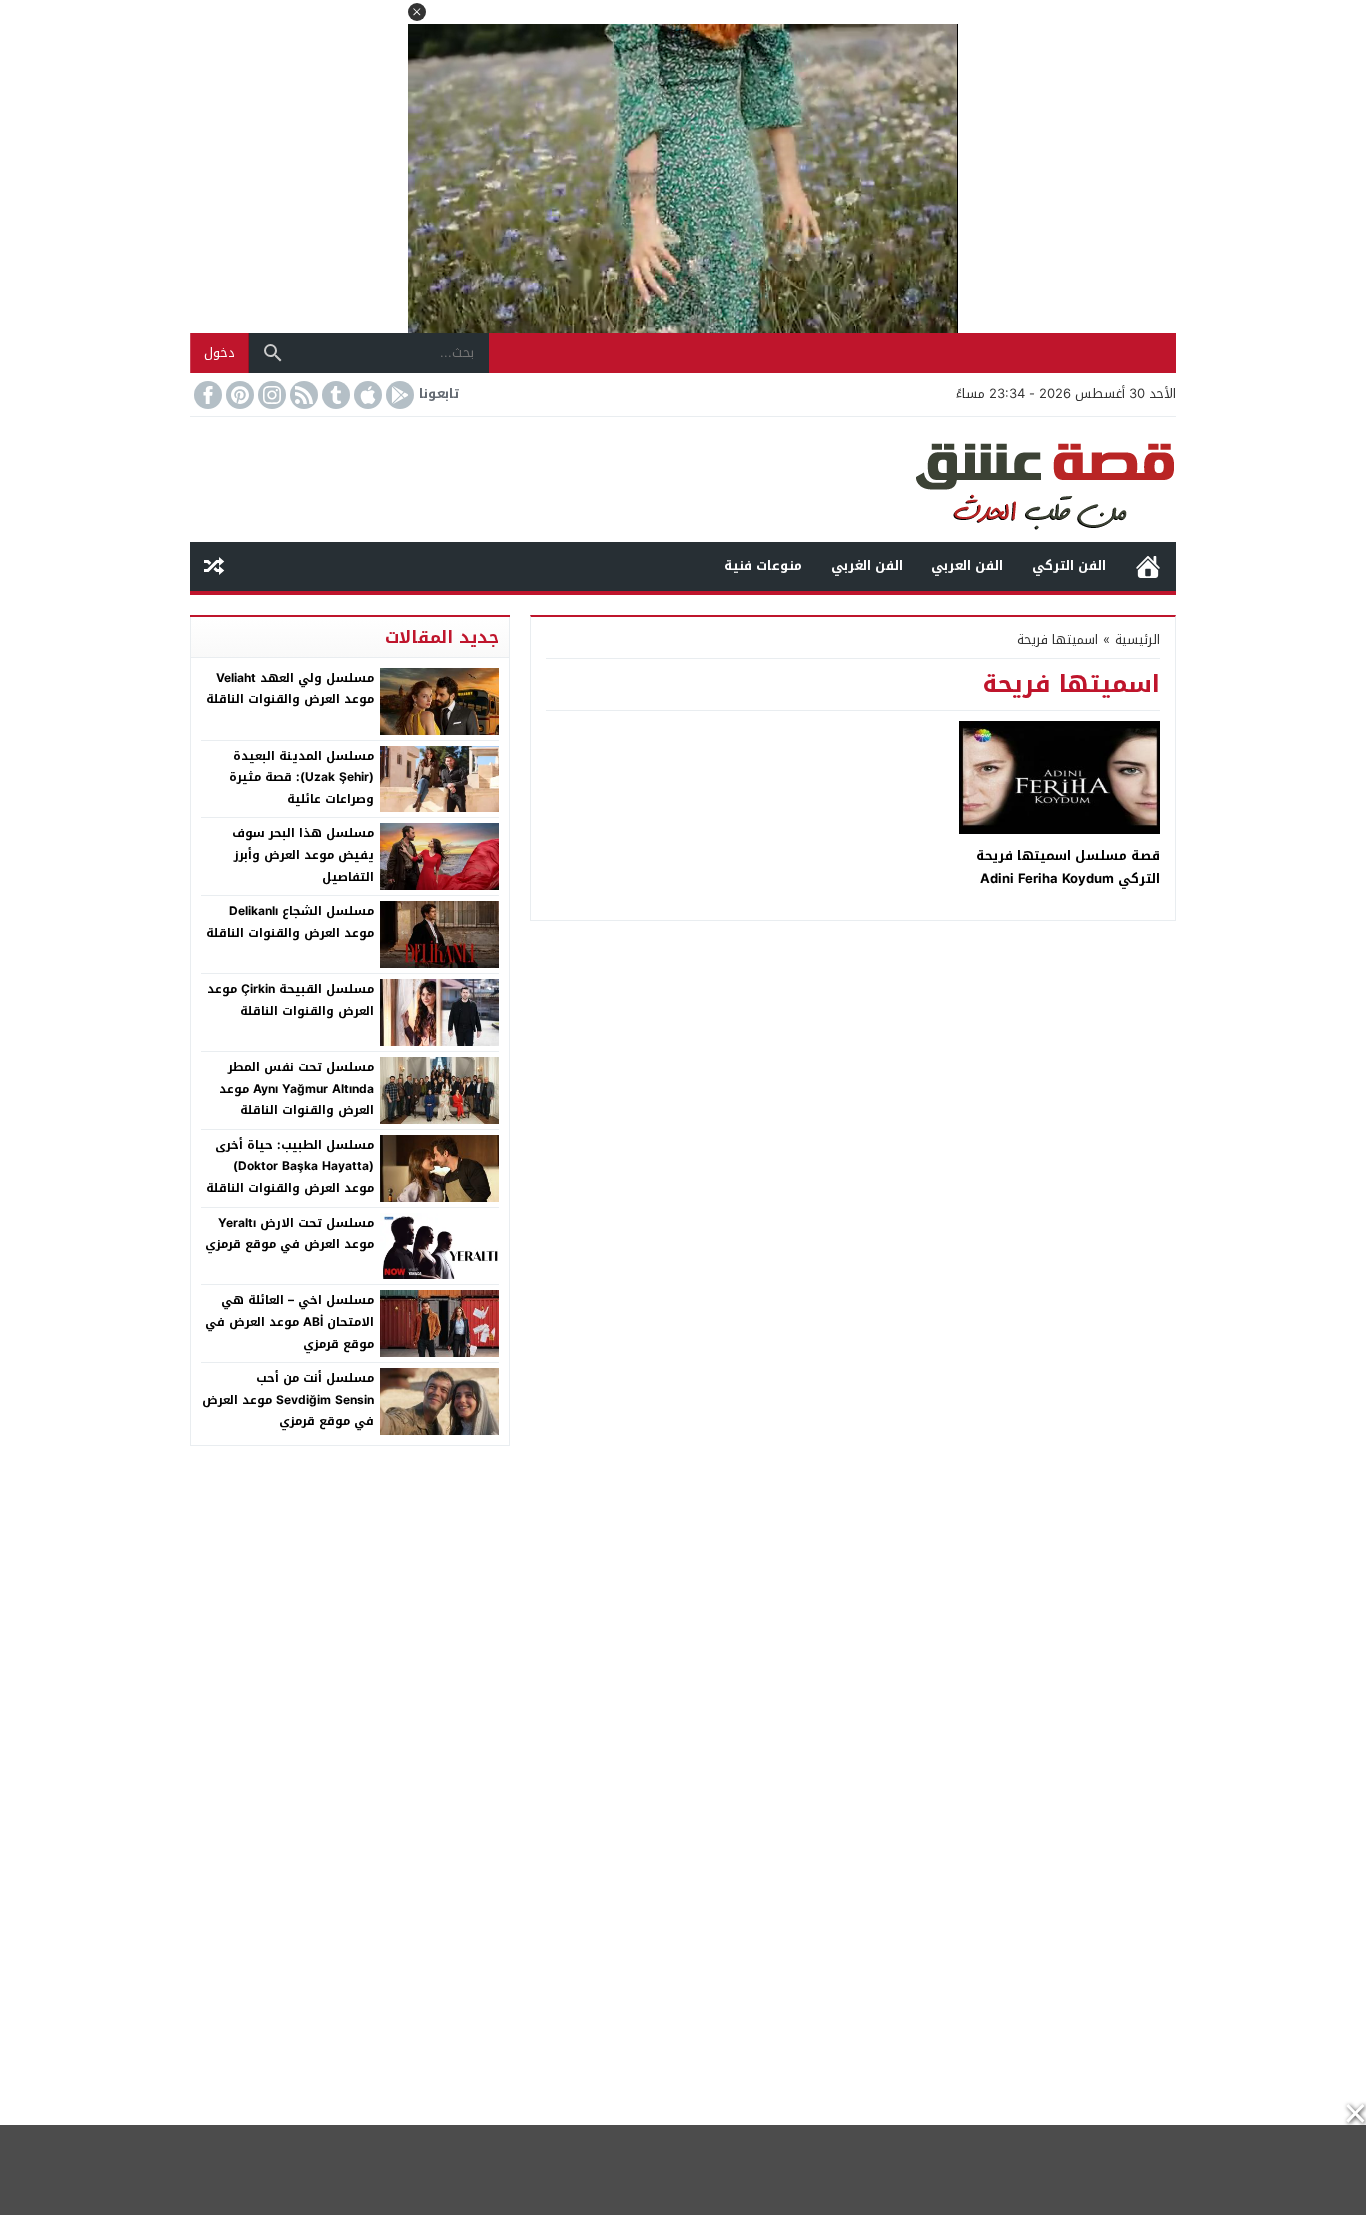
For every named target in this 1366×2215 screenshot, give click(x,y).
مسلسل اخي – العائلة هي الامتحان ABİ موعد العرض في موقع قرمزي (289, 1321)
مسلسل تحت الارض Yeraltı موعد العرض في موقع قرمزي (289, 1234)
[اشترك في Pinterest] (238, 395)
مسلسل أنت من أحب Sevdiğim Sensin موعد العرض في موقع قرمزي (288, 1399)
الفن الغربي (867, 565)
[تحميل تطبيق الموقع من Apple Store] (366, 395)
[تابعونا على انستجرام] (270, 395)
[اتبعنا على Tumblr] (334, 395)
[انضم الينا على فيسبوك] (206, 395)
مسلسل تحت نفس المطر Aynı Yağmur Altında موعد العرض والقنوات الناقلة (296, 1088)
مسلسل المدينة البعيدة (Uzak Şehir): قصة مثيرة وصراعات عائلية (301, 777)
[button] (417, 12)
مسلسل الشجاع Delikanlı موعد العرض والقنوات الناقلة (290, 922)
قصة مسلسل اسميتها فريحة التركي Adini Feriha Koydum (1068, 867)
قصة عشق (1148, 566)
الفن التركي (1069, 565)
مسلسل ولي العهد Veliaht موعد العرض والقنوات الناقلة (290, 689)
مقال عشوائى (214, 566)
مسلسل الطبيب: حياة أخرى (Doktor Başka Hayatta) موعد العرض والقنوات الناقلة (290, 1166)
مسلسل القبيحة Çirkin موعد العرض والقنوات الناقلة (290, 1000)
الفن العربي (967, 565)
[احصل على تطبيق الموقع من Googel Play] (398, 395)
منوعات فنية (763, 565)
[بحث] (273, 353)
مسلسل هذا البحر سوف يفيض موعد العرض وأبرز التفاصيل (303, 854)
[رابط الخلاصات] (302, 395)
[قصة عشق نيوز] (683, 479)
